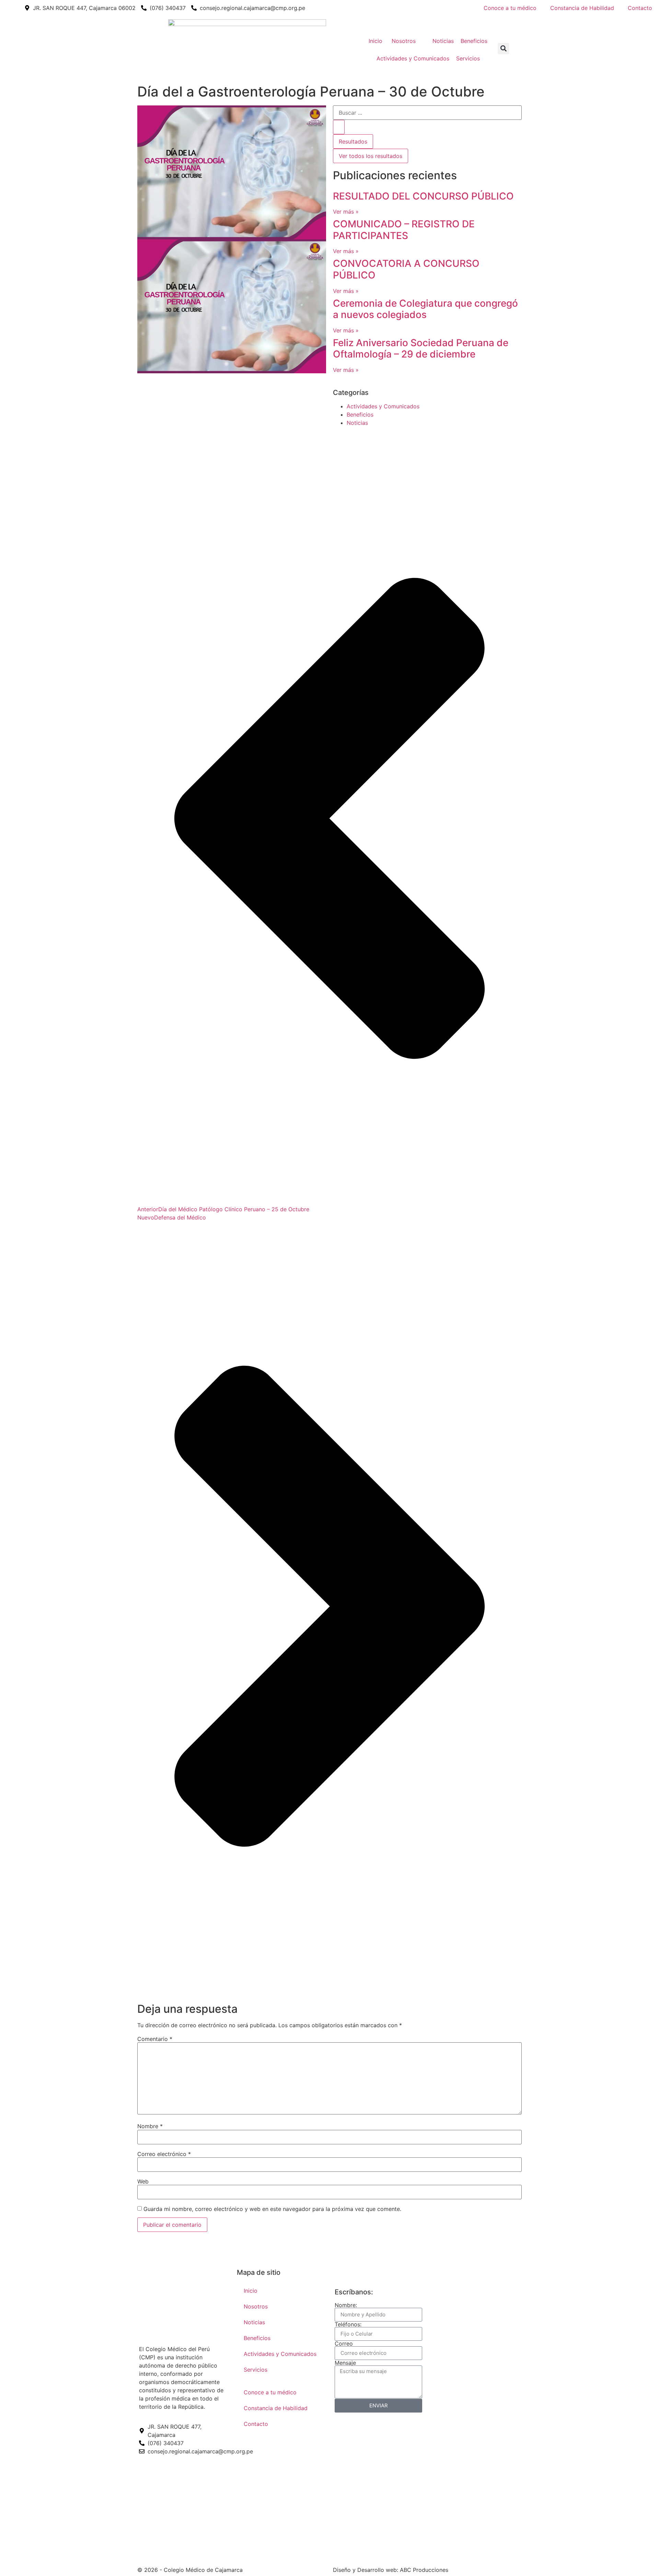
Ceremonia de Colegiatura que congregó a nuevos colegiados (425, 309)
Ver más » (346, 212)
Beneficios (360, 415)
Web (143, 2181)
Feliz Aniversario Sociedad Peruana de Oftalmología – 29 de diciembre (421, 349)
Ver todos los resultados (371, 156)
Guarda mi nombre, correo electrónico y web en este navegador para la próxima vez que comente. (272, 2209)
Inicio (251, 2291)
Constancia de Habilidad (582, 8)
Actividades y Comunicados (383, 406)
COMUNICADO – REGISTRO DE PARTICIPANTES (404, 230)
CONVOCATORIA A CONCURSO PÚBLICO (406, 269)
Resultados (353, 141)
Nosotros (256, 2306)
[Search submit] (339, 127)
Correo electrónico (164, 2154)
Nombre (150, 2126)
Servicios (256, 2370)
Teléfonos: (348, 2324)
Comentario (155, 2039)
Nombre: (346, 2305)
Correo (344, 2344)
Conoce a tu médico (510, 8)
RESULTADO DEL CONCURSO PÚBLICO (423, 196)
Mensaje (345, 2363)
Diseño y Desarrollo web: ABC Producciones (391, 2570)
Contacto (640, 8)
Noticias (357, 423)
